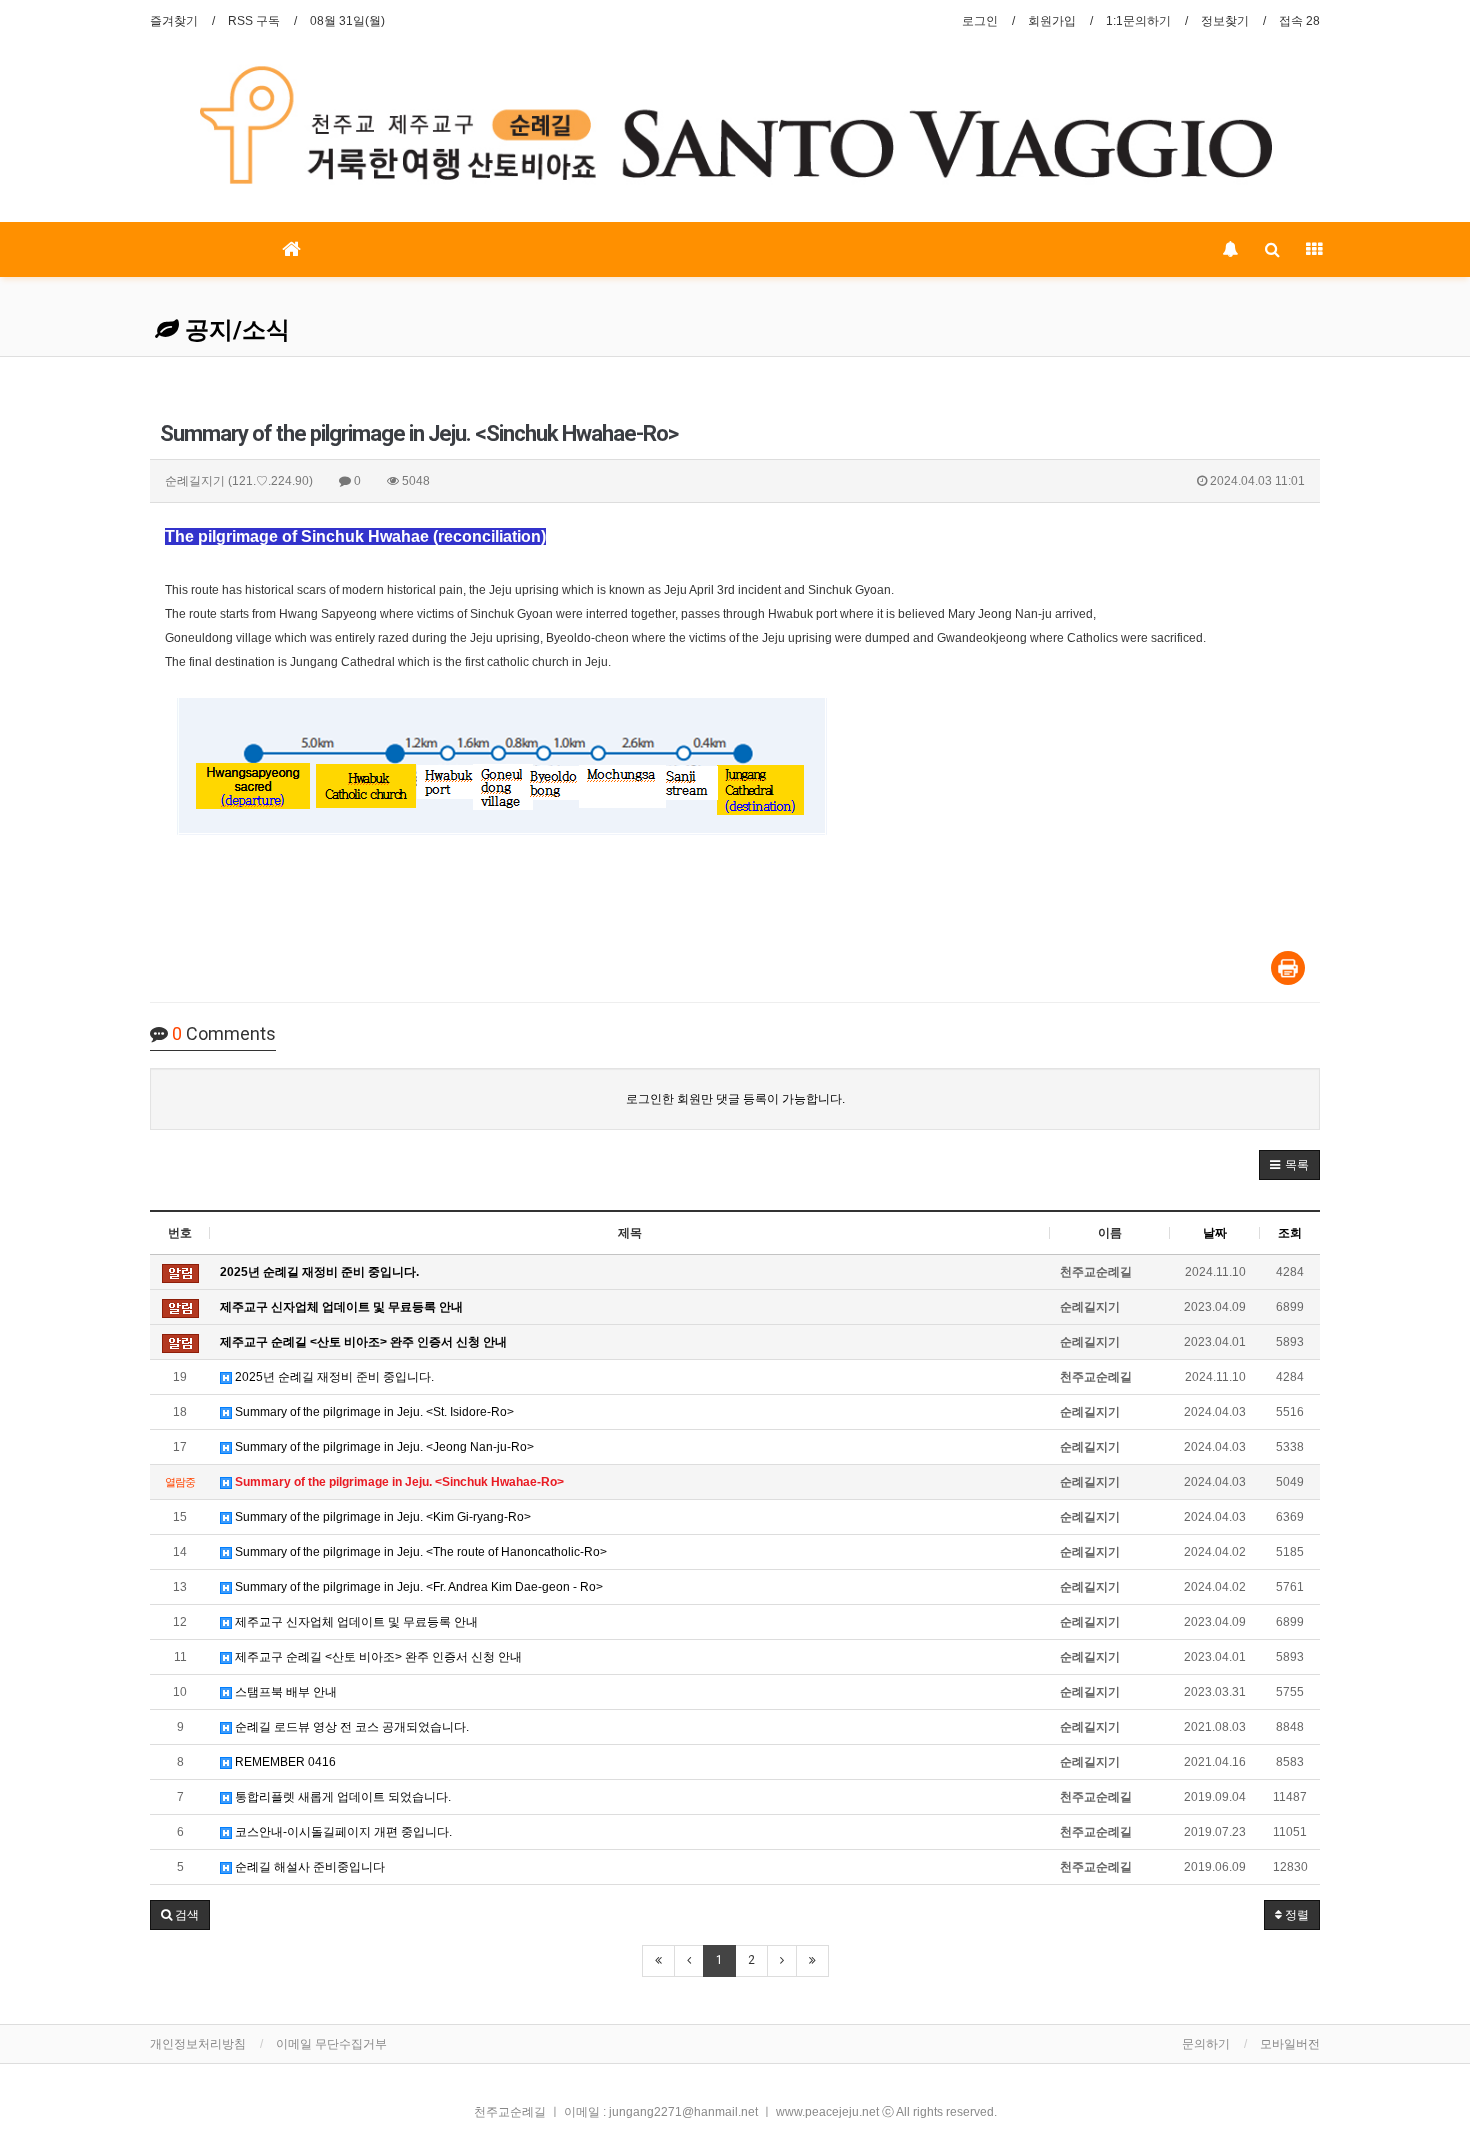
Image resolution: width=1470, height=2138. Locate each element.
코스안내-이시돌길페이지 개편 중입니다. (342, 1832)
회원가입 (1052, 21)
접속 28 (1299, 21)
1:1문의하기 (1138, 21)
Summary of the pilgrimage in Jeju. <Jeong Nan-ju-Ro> (383, 1447)
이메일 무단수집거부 (331, 2044)
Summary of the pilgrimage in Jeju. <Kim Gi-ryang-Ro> (381, 1517)
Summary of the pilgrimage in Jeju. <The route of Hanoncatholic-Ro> (419, 1552)
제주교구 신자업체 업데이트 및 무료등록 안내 (355, 1622)
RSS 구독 (254, 21)
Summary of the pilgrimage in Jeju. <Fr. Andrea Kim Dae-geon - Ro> (417, 1587)
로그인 (980, 21)
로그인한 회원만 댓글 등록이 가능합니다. (735, 1099)
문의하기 (1206, 2044)
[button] (1289, 1165)
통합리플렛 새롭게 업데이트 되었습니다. (341, 1797)
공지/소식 (234, 330)
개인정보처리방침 (198, 2044)
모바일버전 (1290, 2044)
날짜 (1215, 1233)
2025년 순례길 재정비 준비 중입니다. (333, 1377)
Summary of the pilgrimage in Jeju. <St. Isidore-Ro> (373, 1412)
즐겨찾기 (174, 21)
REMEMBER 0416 (284, 1762)
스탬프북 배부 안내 (284, 1692)
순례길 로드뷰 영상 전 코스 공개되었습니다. (350, 1727)
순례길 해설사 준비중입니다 (308, 1867)
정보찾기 (1225, 21)
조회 (1290, 1233)
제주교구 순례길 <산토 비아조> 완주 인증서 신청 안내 (377, 1657)
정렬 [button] (1295, 1915)
